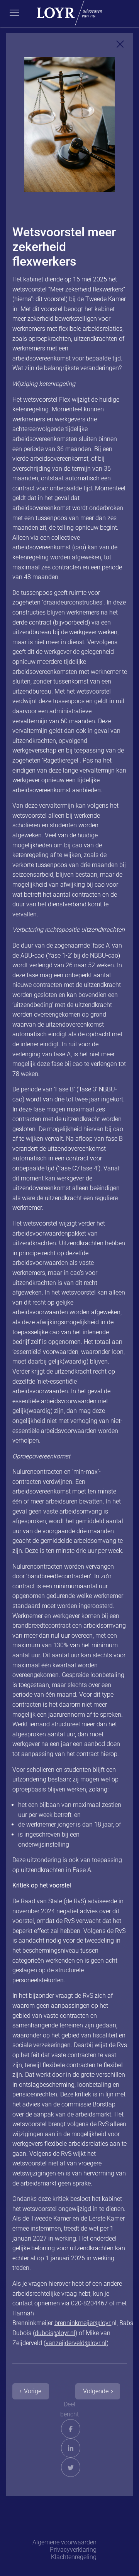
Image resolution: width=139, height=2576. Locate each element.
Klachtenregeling (74, 2557)
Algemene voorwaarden (64, 2542)
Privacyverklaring (73, 2550)
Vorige (33, 2391)
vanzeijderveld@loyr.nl (76, 2343)
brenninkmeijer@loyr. (83, 2323)
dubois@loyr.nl (55, 2333)
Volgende (96, 2391)
